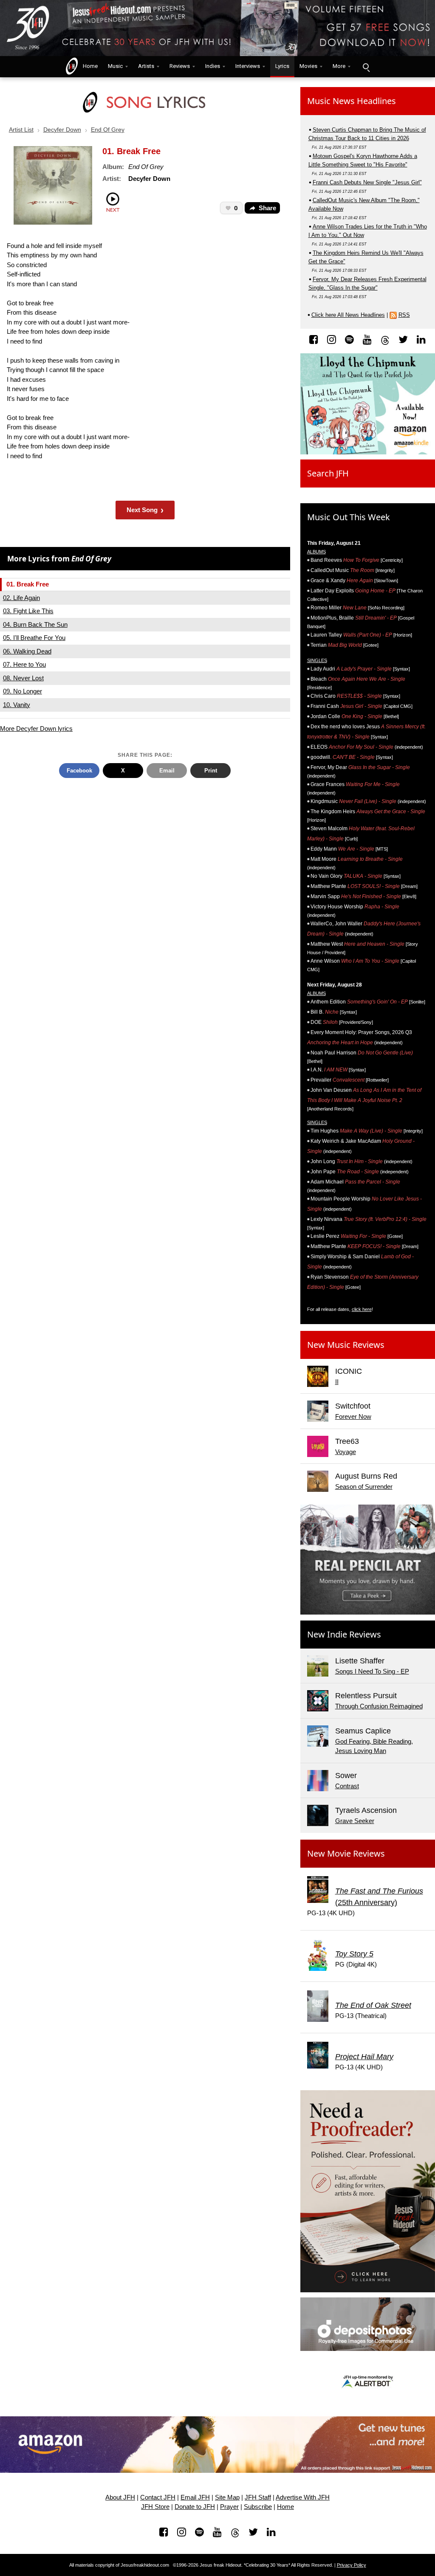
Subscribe (258, 2507)
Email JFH (195, 2497)
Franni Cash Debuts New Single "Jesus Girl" (367, 182)
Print (211, 771)
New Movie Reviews (346, 1853)
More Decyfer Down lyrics (36, 729)
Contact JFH (158, 2497)
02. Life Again (21, 598)
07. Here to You (24, 664)
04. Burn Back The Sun (35, 624)
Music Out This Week (349, 517)
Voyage (346, 1452)
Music (115, 66)
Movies (308, 66)
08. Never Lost (23, 678)
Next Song (145, 510)
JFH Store (155, 2507)
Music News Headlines (352, 101)
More (339, 66)
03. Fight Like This (28, 611)
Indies (213, 66)
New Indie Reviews (344, 1634)
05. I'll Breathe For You (34, 638)
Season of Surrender (364, 1487)
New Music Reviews (346, 1345)
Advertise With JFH (303, 2497)
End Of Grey (108, 130)
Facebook (79, 771)
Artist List (21, 130)
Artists (146, 66)
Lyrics (282, 66)
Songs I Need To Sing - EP (372, 1671)
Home (88, 66)
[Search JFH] (366, 67)
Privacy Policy (352, 2565)
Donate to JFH (195, 2507)
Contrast (347, 1786)
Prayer (229, 2507)
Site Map (227, 2497)
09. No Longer (23, 691)
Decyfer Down (62, 130)
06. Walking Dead (27, 651)
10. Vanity (17, 705)
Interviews (248, 66)
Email (167, 771)
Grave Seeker (355, 1821)
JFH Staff (258, 2497)
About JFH (120, 2497)
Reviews (180, 66)
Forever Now (353, 1416)
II (337, 1382)
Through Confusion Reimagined (379, 1706)
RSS (404, 315)
